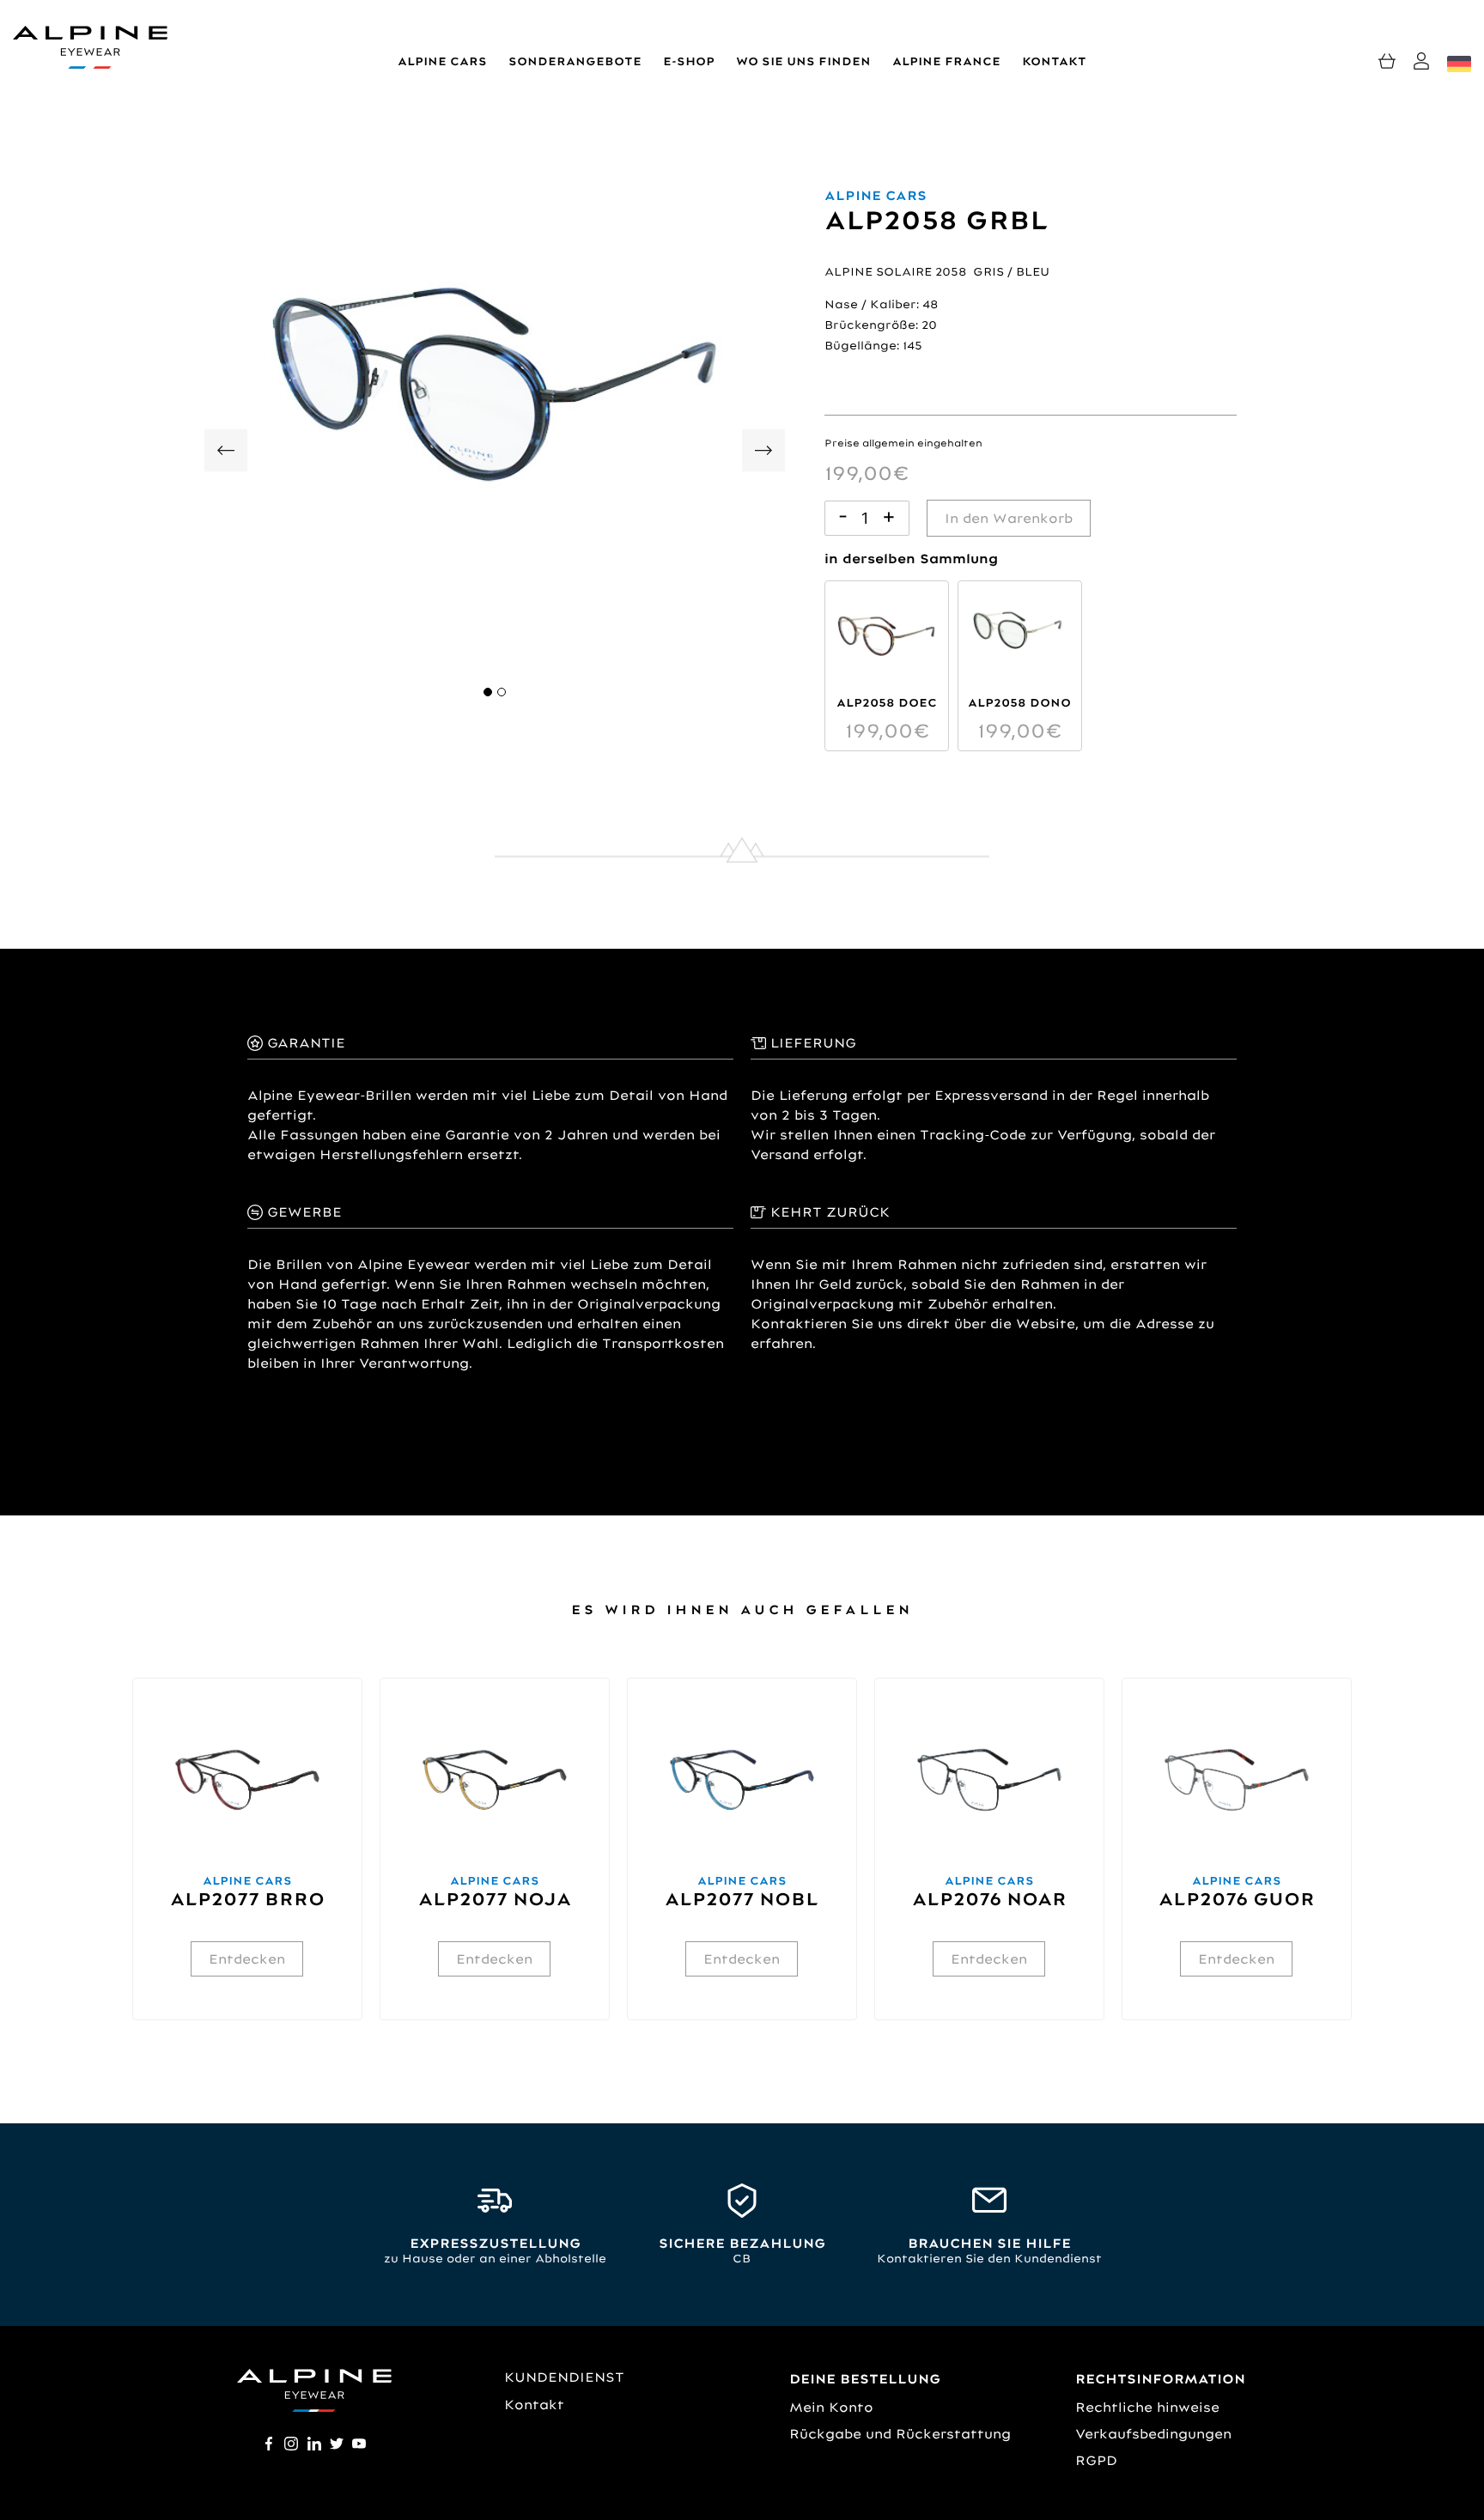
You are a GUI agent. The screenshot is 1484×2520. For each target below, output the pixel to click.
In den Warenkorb (1009, 518)
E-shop (689, 61)
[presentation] (226, 454)
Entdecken (247, 1959)
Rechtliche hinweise (1147, 2407)
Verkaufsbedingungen (1153, 2434)
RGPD (1096, 2460)
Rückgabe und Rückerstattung (900, 2434)
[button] (488, 692)
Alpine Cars (442, 61)
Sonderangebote (575, 61)
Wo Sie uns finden (803, 61)
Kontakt (1054, 61)
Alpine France (946, 61)
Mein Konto (831, 2407)
